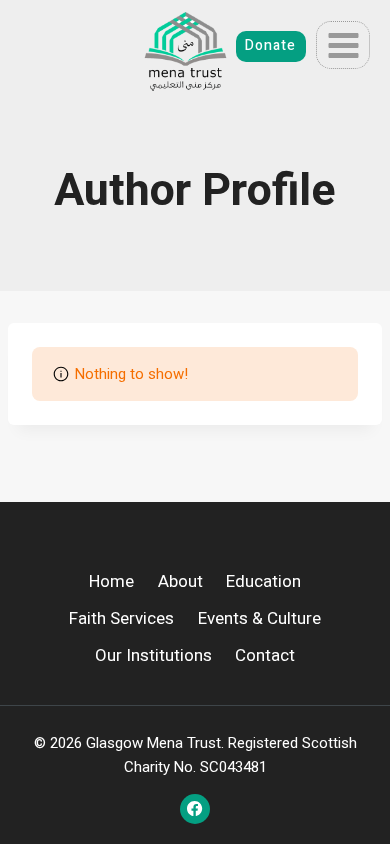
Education (263, 581)
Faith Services (121, 618)
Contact (265, 655)
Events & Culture (259, 618)
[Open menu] (343, 45)
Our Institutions (153, 655)
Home (111, 581)
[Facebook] (195, 809)
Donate (270, 45)
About (180, 581)
